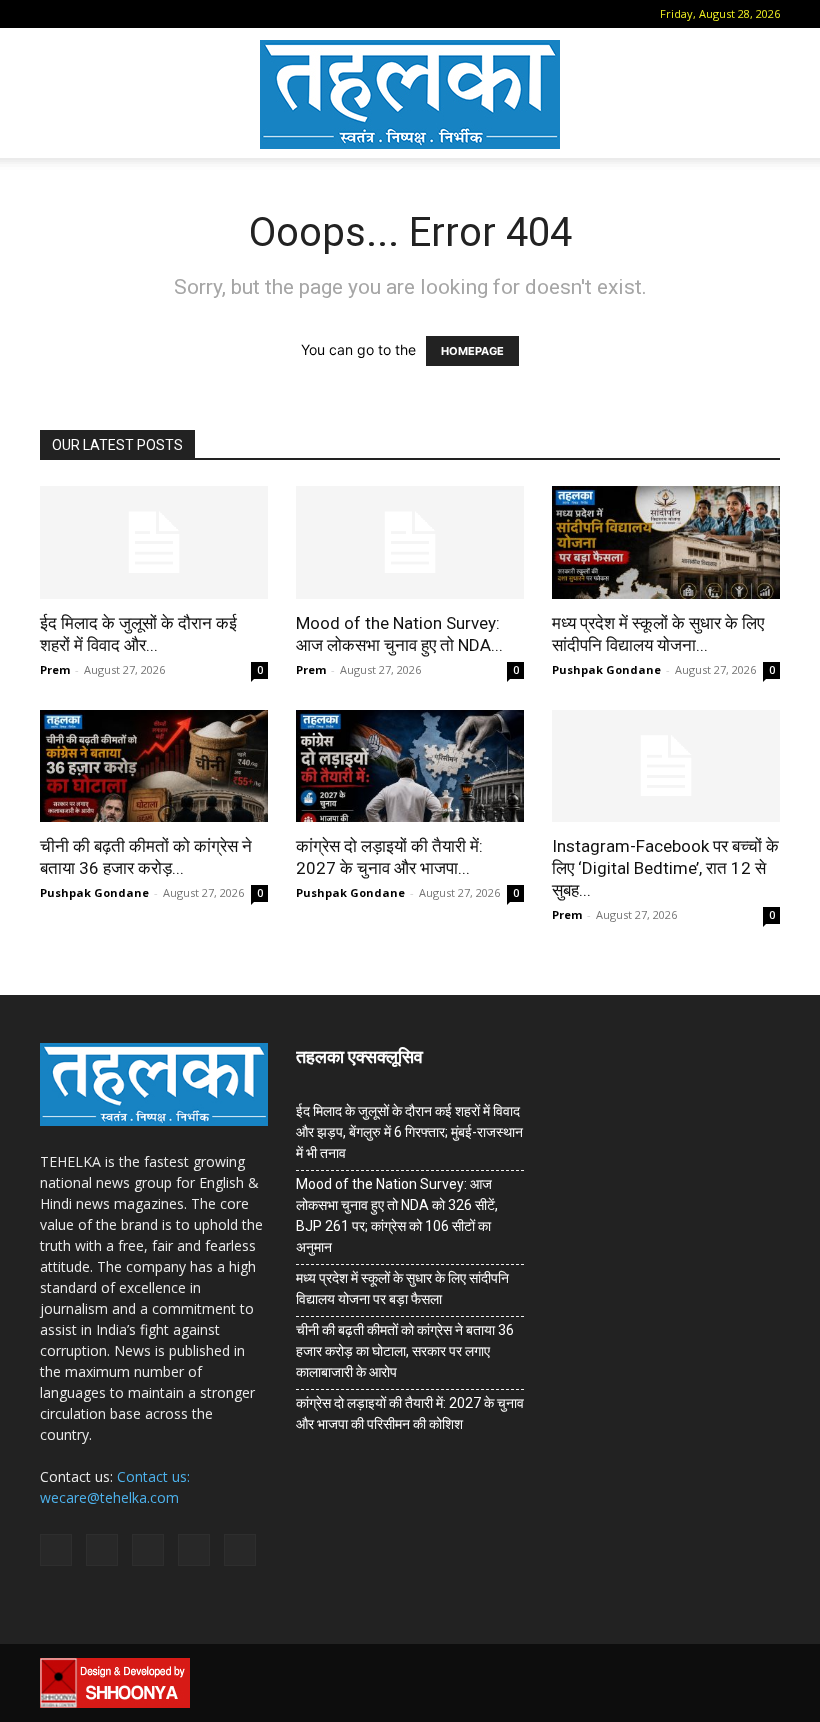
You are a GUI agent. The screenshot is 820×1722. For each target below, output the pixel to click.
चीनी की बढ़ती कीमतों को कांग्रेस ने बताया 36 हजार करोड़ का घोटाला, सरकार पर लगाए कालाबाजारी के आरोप (405, 1351)
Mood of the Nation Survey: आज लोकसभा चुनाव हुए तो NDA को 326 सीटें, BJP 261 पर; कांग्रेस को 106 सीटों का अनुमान (397, 1215)
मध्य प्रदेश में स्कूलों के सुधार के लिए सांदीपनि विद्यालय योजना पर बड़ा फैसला (402, 1288)
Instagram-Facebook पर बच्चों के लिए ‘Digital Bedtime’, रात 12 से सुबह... (665, 868)
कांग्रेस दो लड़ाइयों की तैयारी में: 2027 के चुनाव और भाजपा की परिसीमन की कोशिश (410, 1413)
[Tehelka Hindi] (410, 94)
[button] (55, 13)
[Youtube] (217, 14)
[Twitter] (184, 14)
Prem (55, 669)
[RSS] (151, 14)
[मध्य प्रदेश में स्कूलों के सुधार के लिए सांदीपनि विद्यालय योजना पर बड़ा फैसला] (666, 542)
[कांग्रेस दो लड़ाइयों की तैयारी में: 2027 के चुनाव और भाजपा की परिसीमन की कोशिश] (410, 766)
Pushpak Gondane (606, 669)
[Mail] (118, 14)
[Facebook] (85, 14)
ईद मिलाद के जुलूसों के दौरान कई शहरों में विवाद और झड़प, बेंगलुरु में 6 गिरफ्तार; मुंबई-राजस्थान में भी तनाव (409, 1132)
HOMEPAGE (472, 351)
